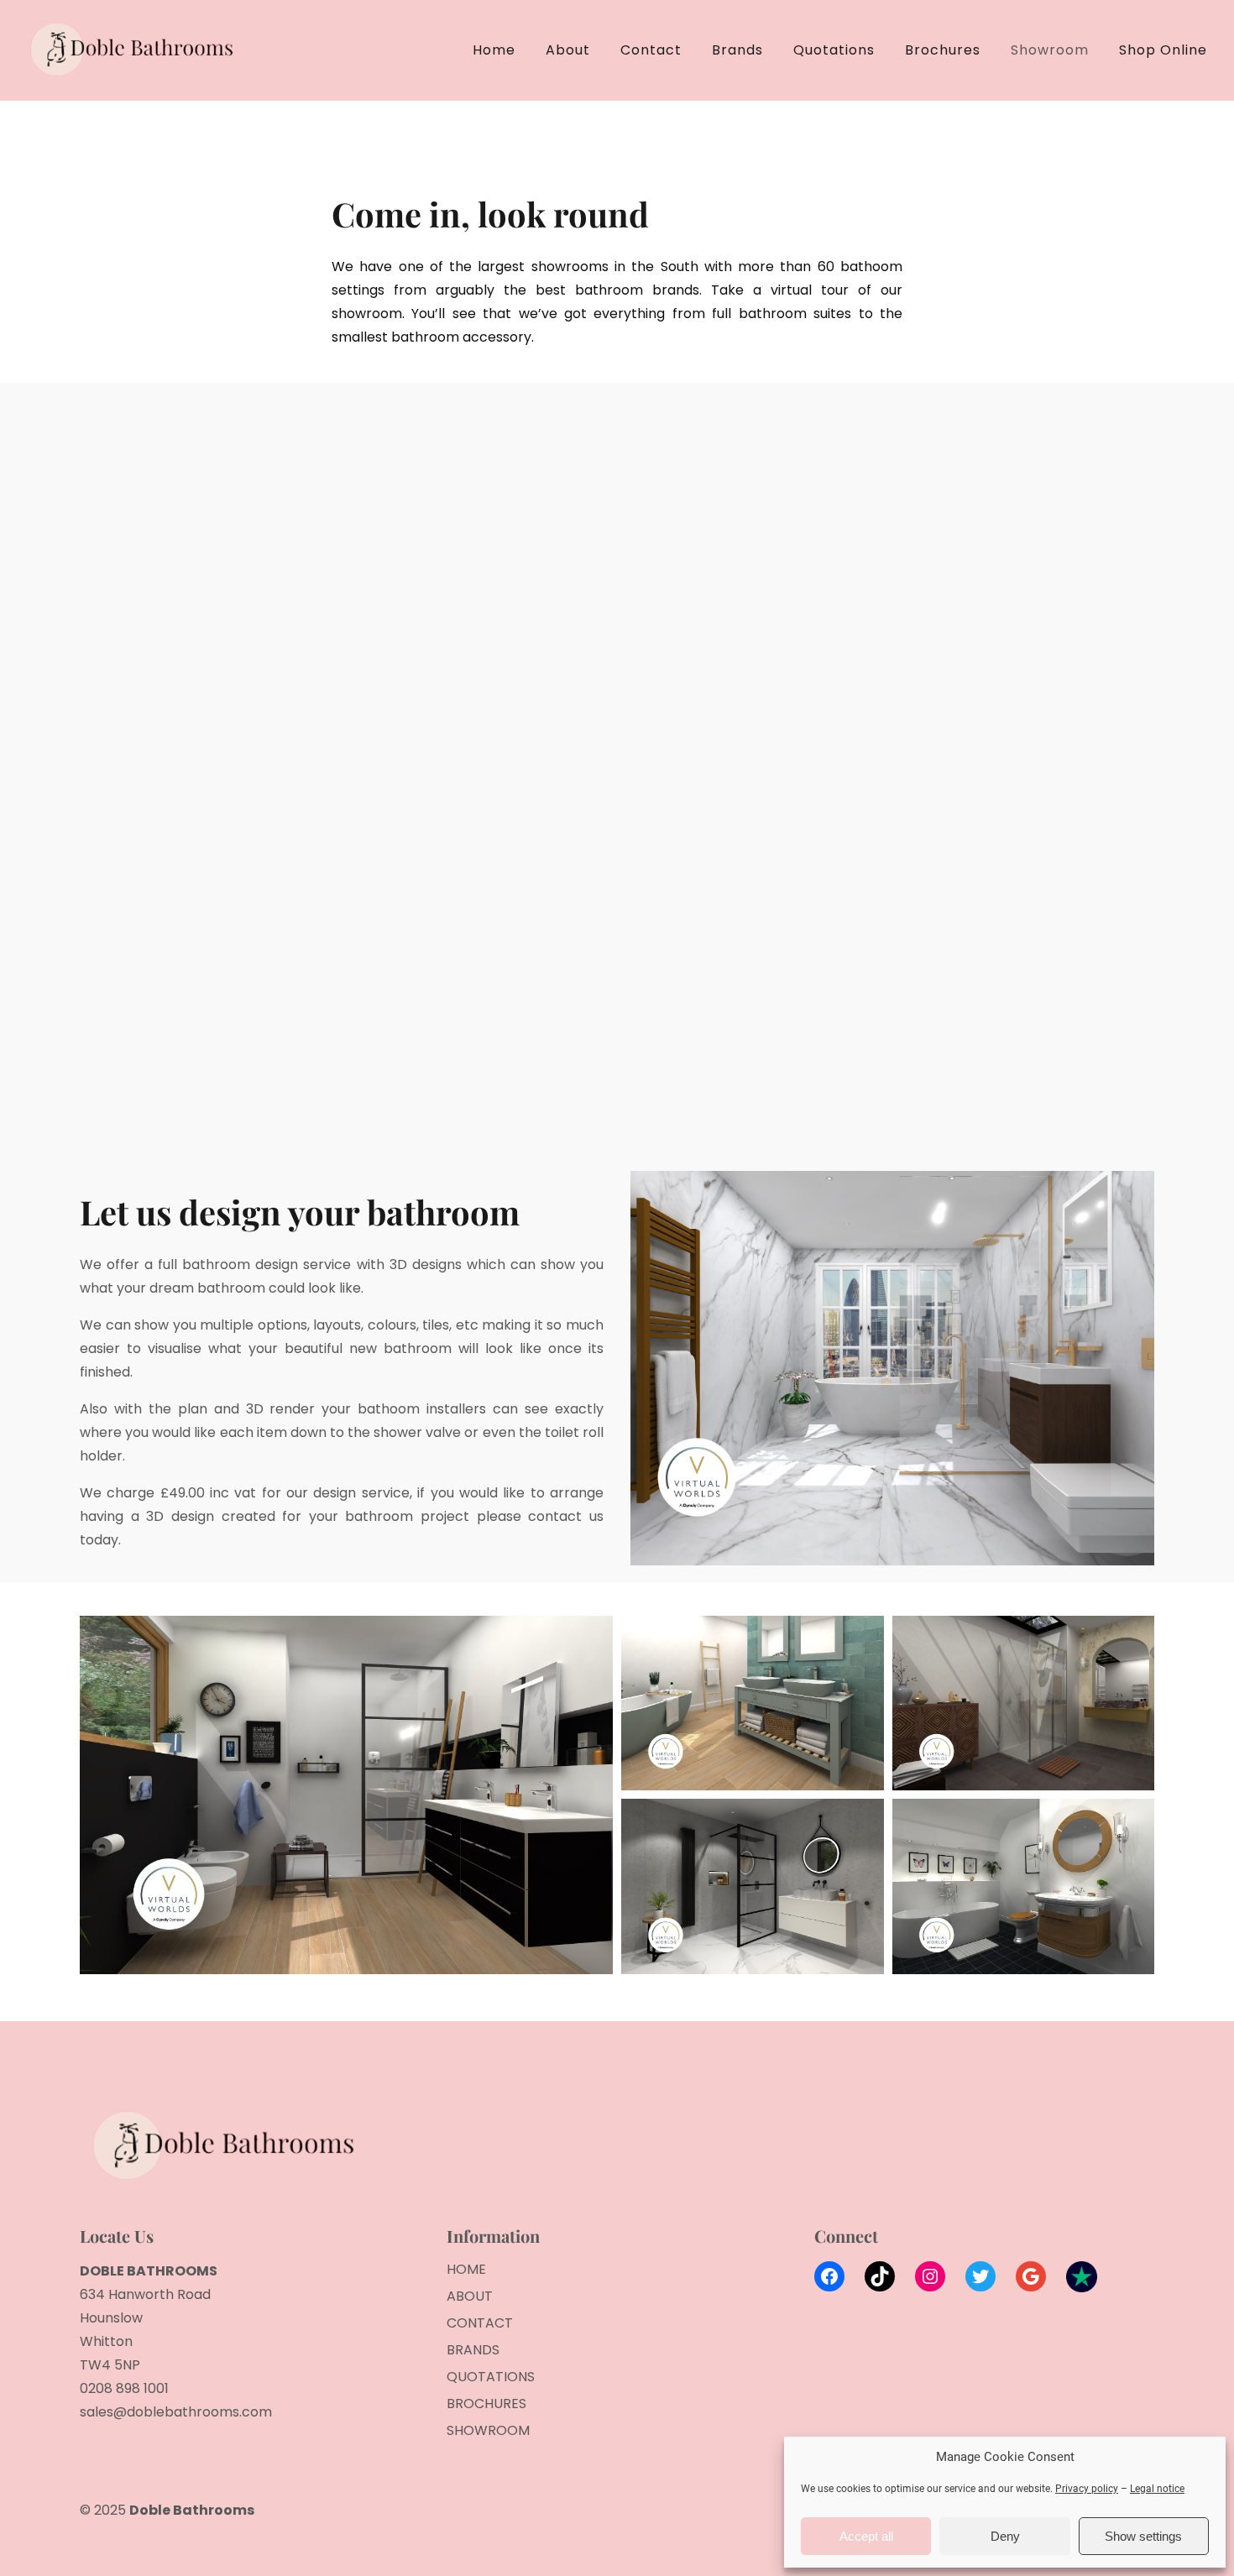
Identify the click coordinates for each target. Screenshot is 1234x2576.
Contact (651, 50)
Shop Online (1163, 50)
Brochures (943, 50)
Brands (737, 50)
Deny (1005, 2536)
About (568, 50)
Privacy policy (1087, 2489)
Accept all (866, 2536)
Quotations (834, 50)
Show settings (1143, 2536)
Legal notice (1157, 2489)
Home (494, 50)
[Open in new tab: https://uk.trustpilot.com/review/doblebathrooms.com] (1082, 2281)
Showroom (1050, 50)
